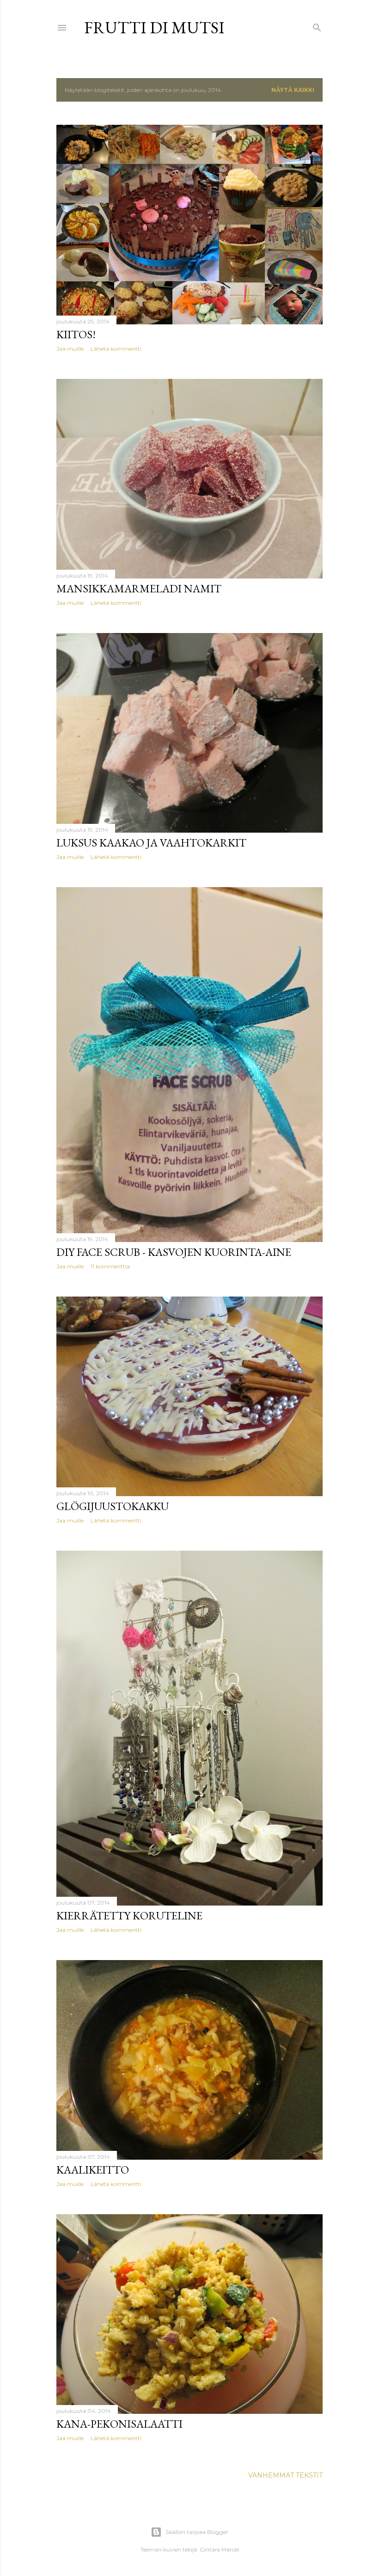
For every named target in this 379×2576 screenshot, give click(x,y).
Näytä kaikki (293, 90)
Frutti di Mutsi (154, 27)
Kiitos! (76, 334)
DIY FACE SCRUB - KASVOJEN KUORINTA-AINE (174, 1252)
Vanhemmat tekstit (285, 2475)
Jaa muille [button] (70, 349)
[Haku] (317, 26)
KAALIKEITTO (93, 2170)
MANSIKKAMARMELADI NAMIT (139, 588)
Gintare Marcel (219, 2549)
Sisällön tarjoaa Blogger (197, 2532)
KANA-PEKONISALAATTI (119, 2424)
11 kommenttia (110, 1266)
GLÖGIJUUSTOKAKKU (113, 1506)
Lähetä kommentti (116, 349)
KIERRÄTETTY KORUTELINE (129, 1915)
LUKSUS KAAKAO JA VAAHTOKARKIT (151, 843)
